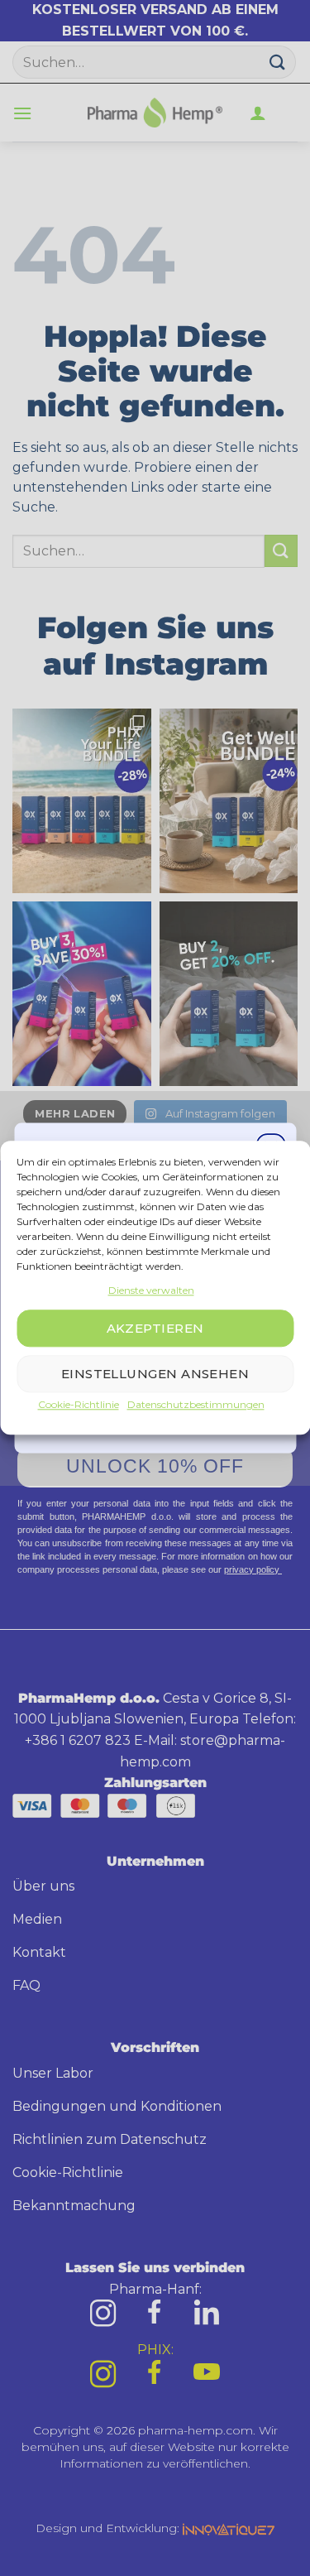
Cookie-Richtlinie (79, 1405)
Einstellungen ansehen (155, 1374)
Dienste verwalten (151, 1290)
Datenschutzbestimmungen (196, 1405)
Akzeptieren (155, 1328)
